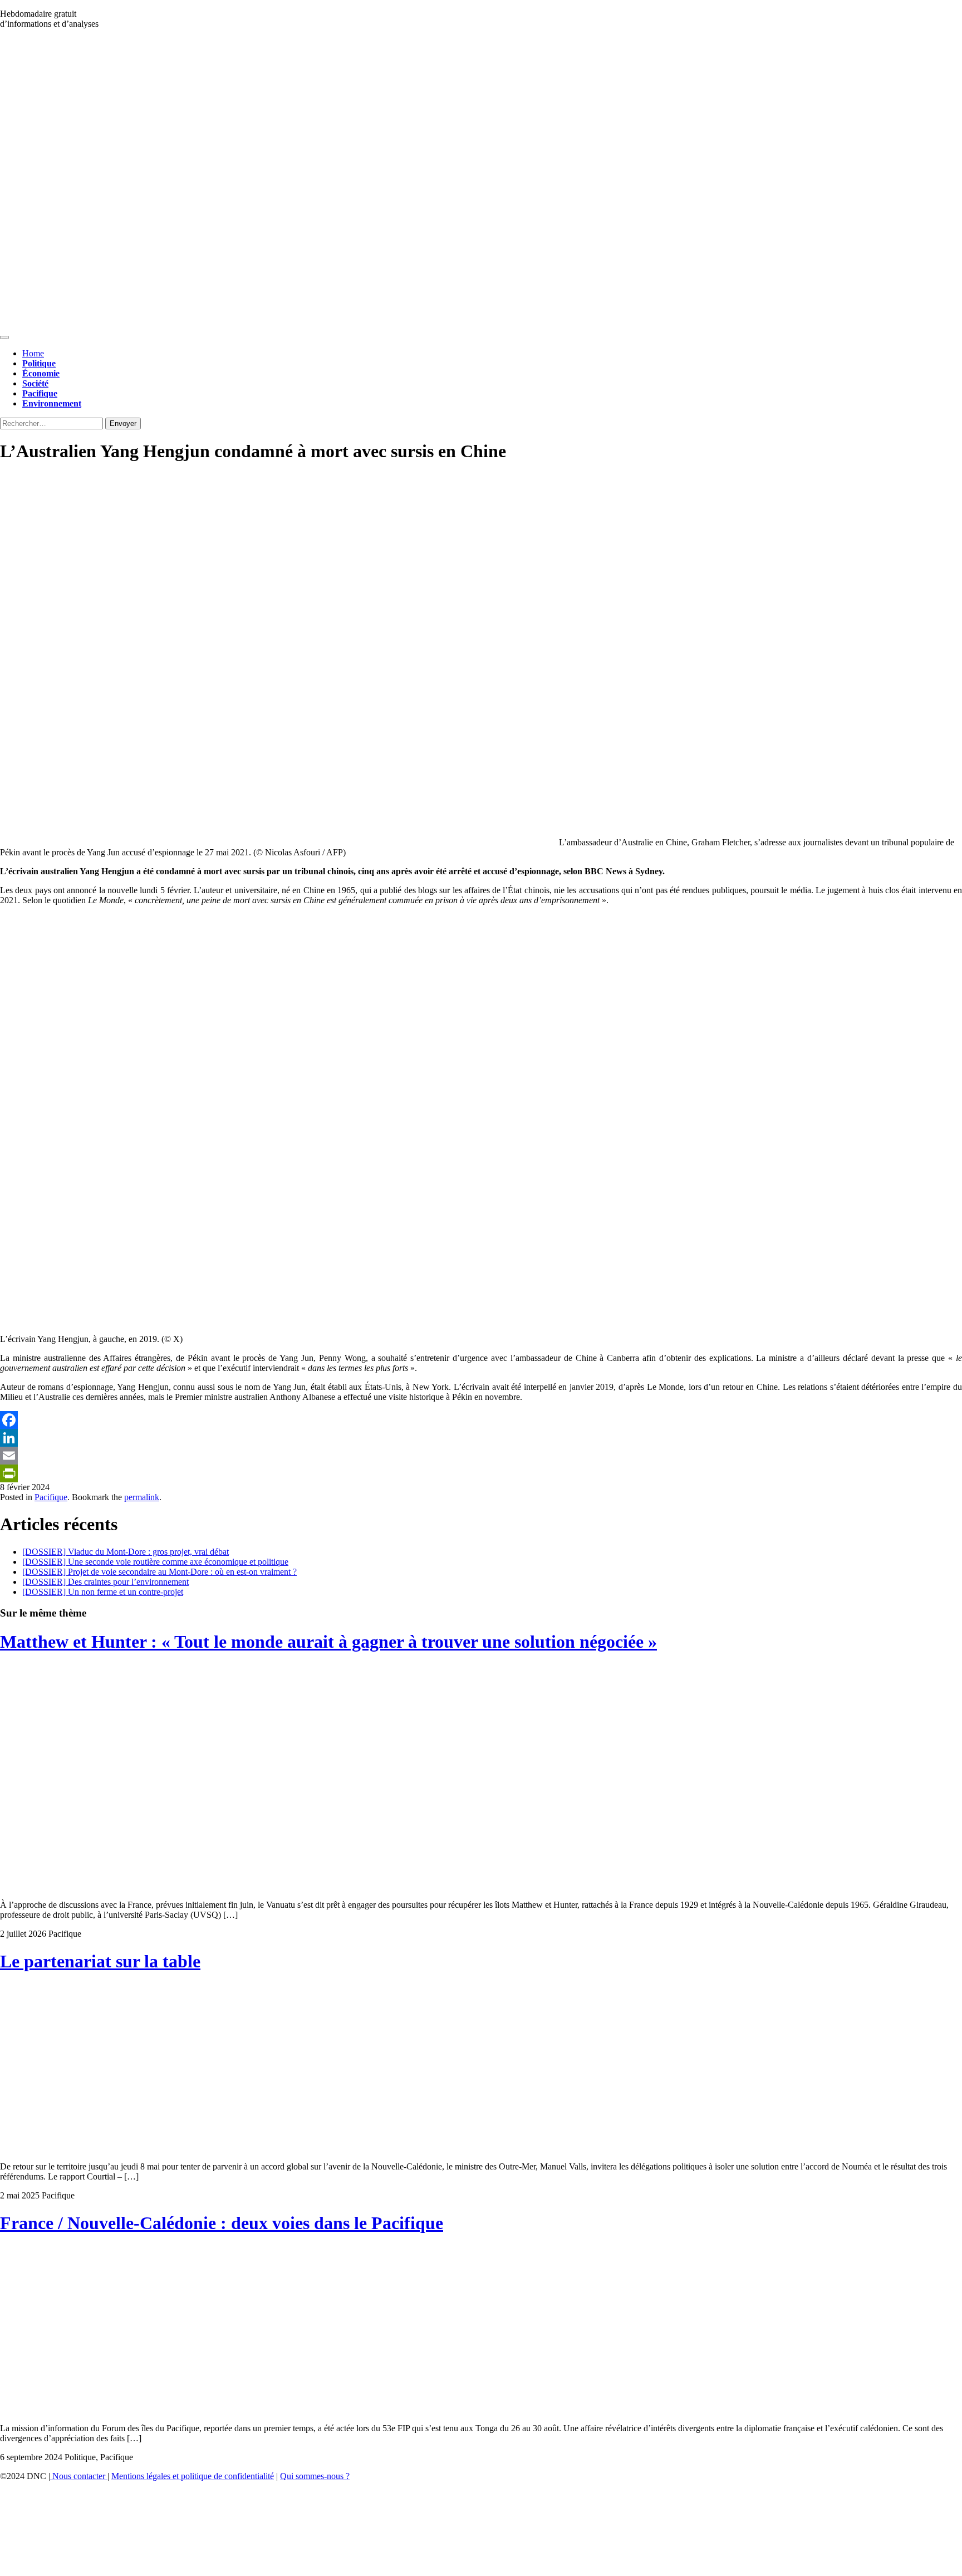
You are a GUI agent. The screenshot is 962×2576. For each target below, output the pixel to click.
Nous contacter (79, 2476)
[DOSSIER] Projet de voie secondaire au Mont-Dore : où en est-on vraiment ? (159, 1572)
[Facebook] (481, 1420)
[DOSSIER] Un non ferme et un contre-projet (103, 1592)
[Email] (481, 1456)
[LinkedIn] (481, 1438)
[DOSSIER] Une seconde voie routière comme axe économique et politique (155, 1562)
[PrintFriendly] (481, 1473)
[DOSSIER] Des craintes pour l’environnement (105, 1582)
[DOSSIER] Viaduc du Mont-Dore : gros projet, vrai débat (126, 1552)
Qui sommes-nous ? (315, 2476)
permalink (142, 1497)
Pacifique (51, 1497)
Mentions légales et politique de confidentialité (193, 2476)
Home (33, 353)
